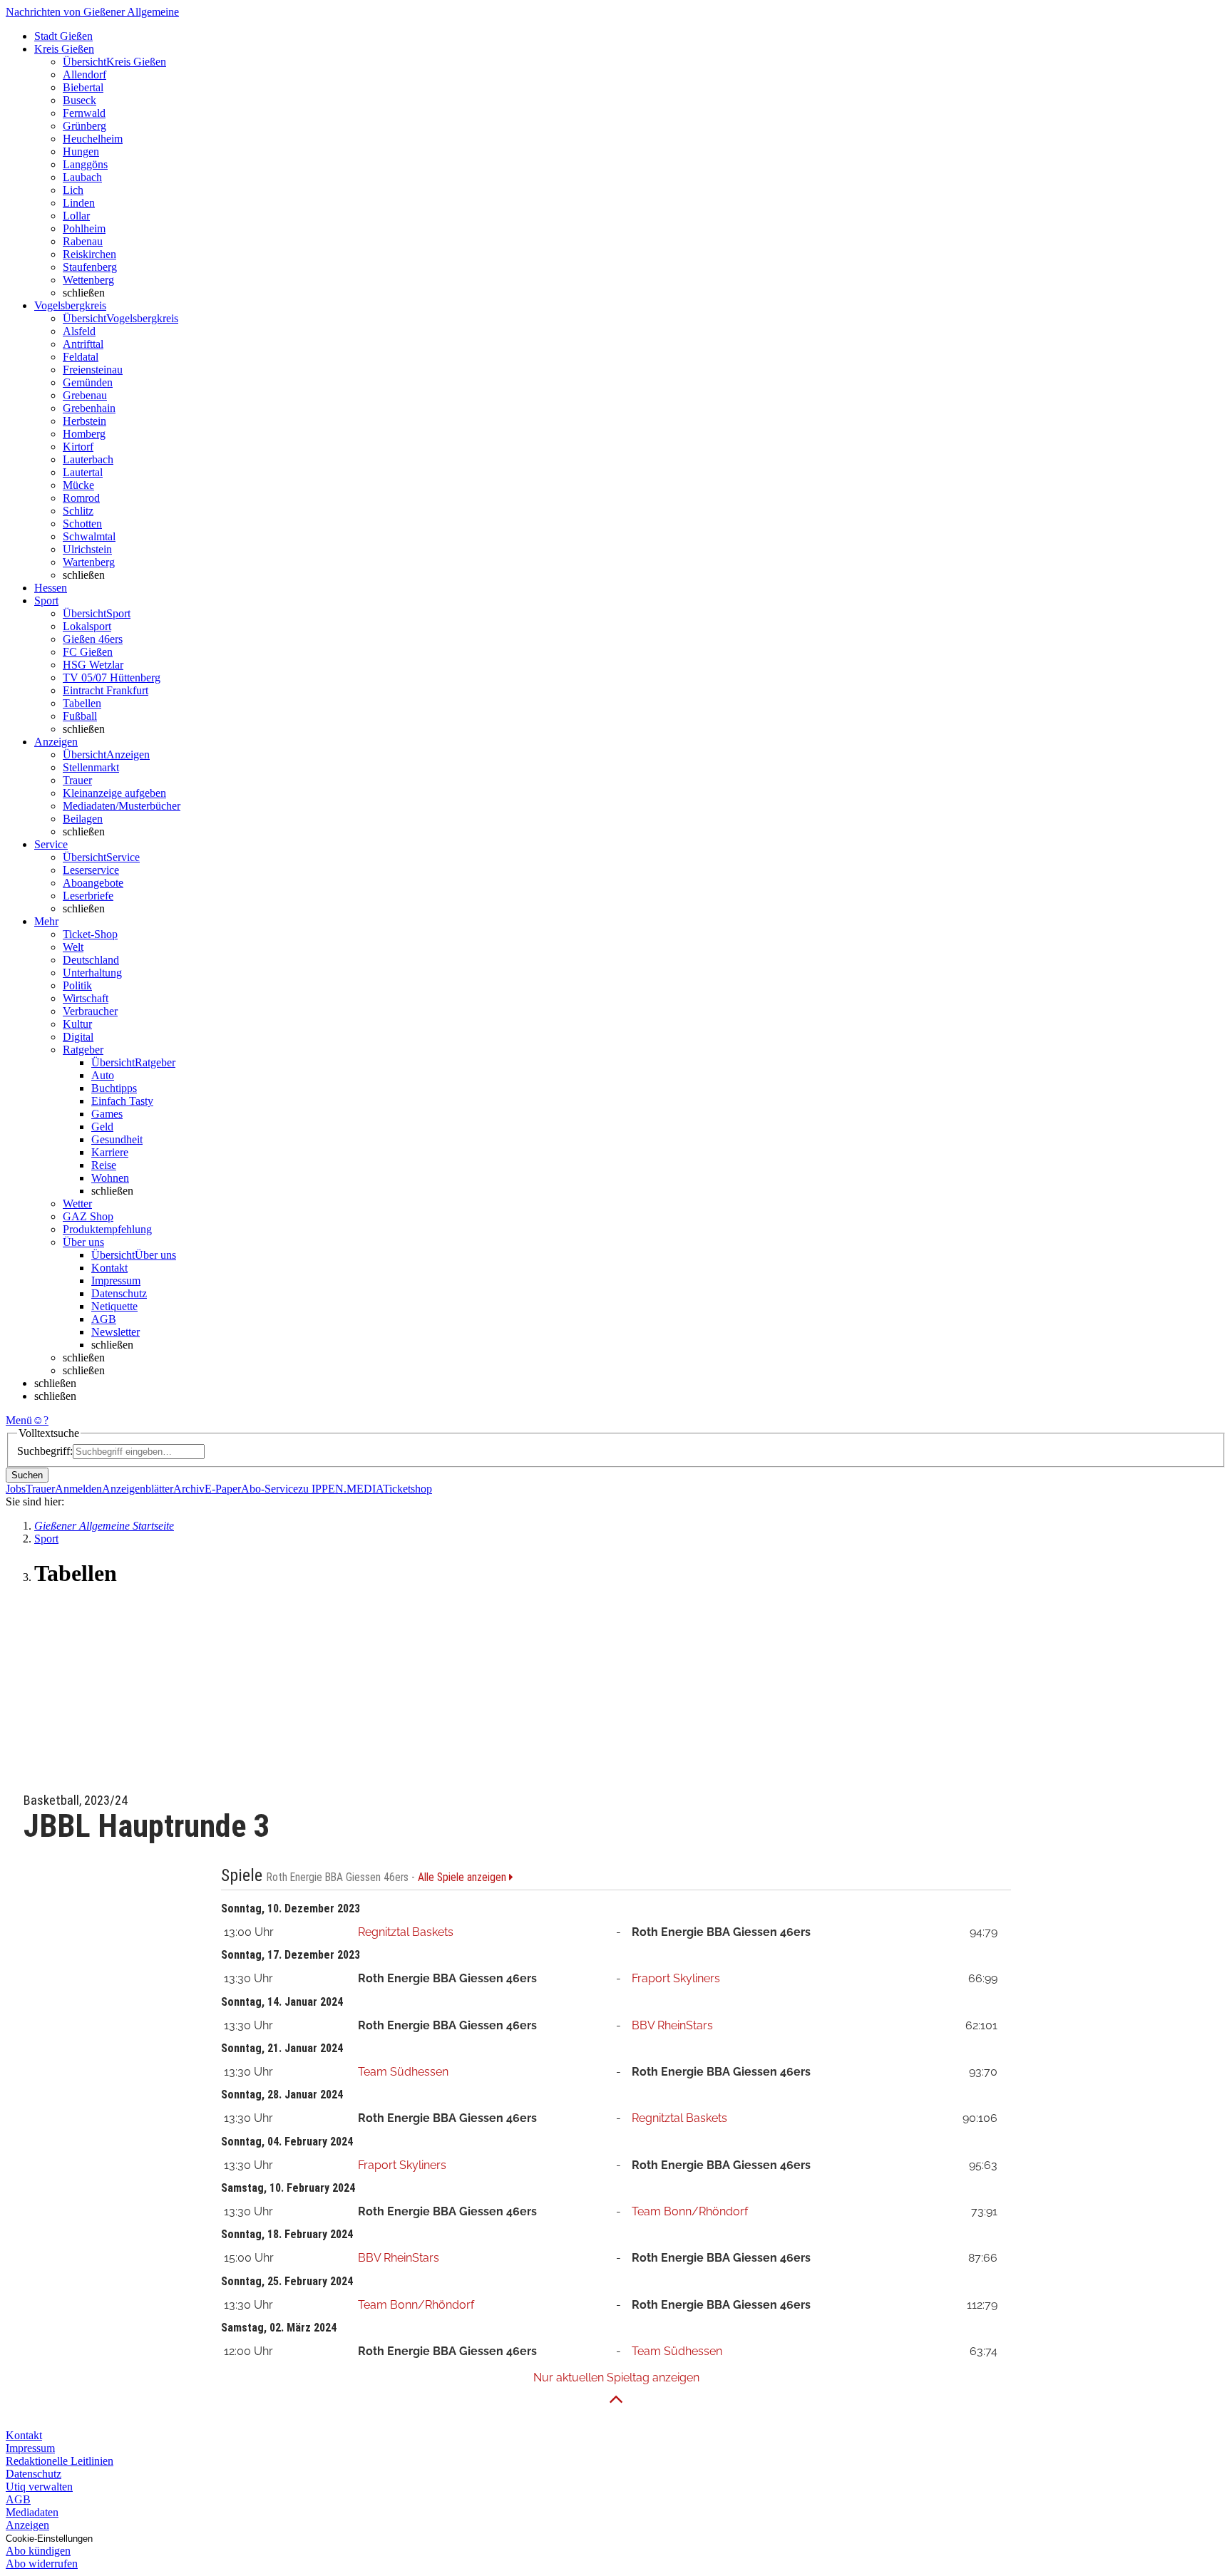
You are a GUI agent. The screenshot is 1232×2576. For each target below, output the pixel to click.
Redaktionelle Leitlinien (60, 2461)
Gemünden (88, 382)
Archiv (189, 1489)
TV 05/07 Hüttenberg (112, 678)
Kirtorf (78, 447)
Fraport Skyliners (676, 1978)
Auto (103, 1075)
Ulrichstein (87, 549)
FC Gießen (88, 652)
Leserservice (91, 870)
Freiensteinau (93, 370)
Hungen (81, 151)
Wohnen (110, 1178)
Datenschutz (119, 1293)
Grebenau (85, 395)
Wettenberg (88, 280)
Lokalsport (87, 626)
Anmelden (78, 1489)
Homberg (84, 434)
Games (107, 1114)
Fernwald (84, 113)
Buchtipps (114, 1088)
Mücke (78, 485)
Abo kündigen (38, 2551)
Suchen (27, 1475)
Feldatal (81, 357)
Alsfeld (79, 331)
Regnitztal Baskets (406, 1932)
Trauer (77, 780)
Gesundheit (117, 1139)
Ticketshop (407, 1489)
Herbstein (84, 421)
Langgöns (85, 164)
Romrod (81, 498)
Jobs (16, 1489)
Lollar (76, 216)
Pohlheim (84, 228)
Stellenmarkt (91, 767)
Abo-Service (269, 1489)
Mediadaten (32, 2512)
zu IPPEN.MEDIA (340, 1489)
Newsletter (115, 1332)
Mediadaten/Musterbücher (122, 806)
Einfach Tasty (122, 1101)
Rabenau (83, 241)
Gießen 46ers (93, 639)
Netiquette (114, 1306)
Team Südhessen (403, 2072)
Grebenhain (89, 408)
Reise (104, 1165)
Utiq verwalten (39, 2487)
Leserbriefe (88, 896)
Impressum (116, 1281)
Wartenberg (89, 562)
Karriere (110, 1152)
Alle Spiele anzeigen (463, 1877)
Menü (19, 1420)
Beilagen (83, 819)
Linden (79, 203)
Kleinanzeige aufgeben (114, 793)
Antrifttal (83, 344)
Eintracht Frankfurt (106, 690)
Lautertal (83, 472)
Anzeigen (27, 2525)
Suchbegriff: (45, 1451)
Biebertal (83, 87)
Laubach (82, 177)
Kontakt (109, 1268)
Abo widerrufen (42, 2564)
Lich (73, 190)
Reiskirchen (89, 254)
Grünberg (84, 126)
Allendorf (84, 74)
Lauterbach (88, 459)
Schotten (82, 524)
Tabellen (82, 703)
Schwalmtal (89, 536)
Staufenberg (90, 267)
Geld (102, 1127)
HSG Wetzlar (93, 665)
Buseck (79, 100)
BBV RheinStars (672, 2025)
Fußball (80, 716)
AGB (104, 1319)
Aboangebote (93, 883)
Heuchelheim (93, 139)
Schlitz (78, 511)
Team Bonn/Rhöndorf (690, 2211)
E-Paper (223, 1489)
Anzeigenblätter (138, 1489)
